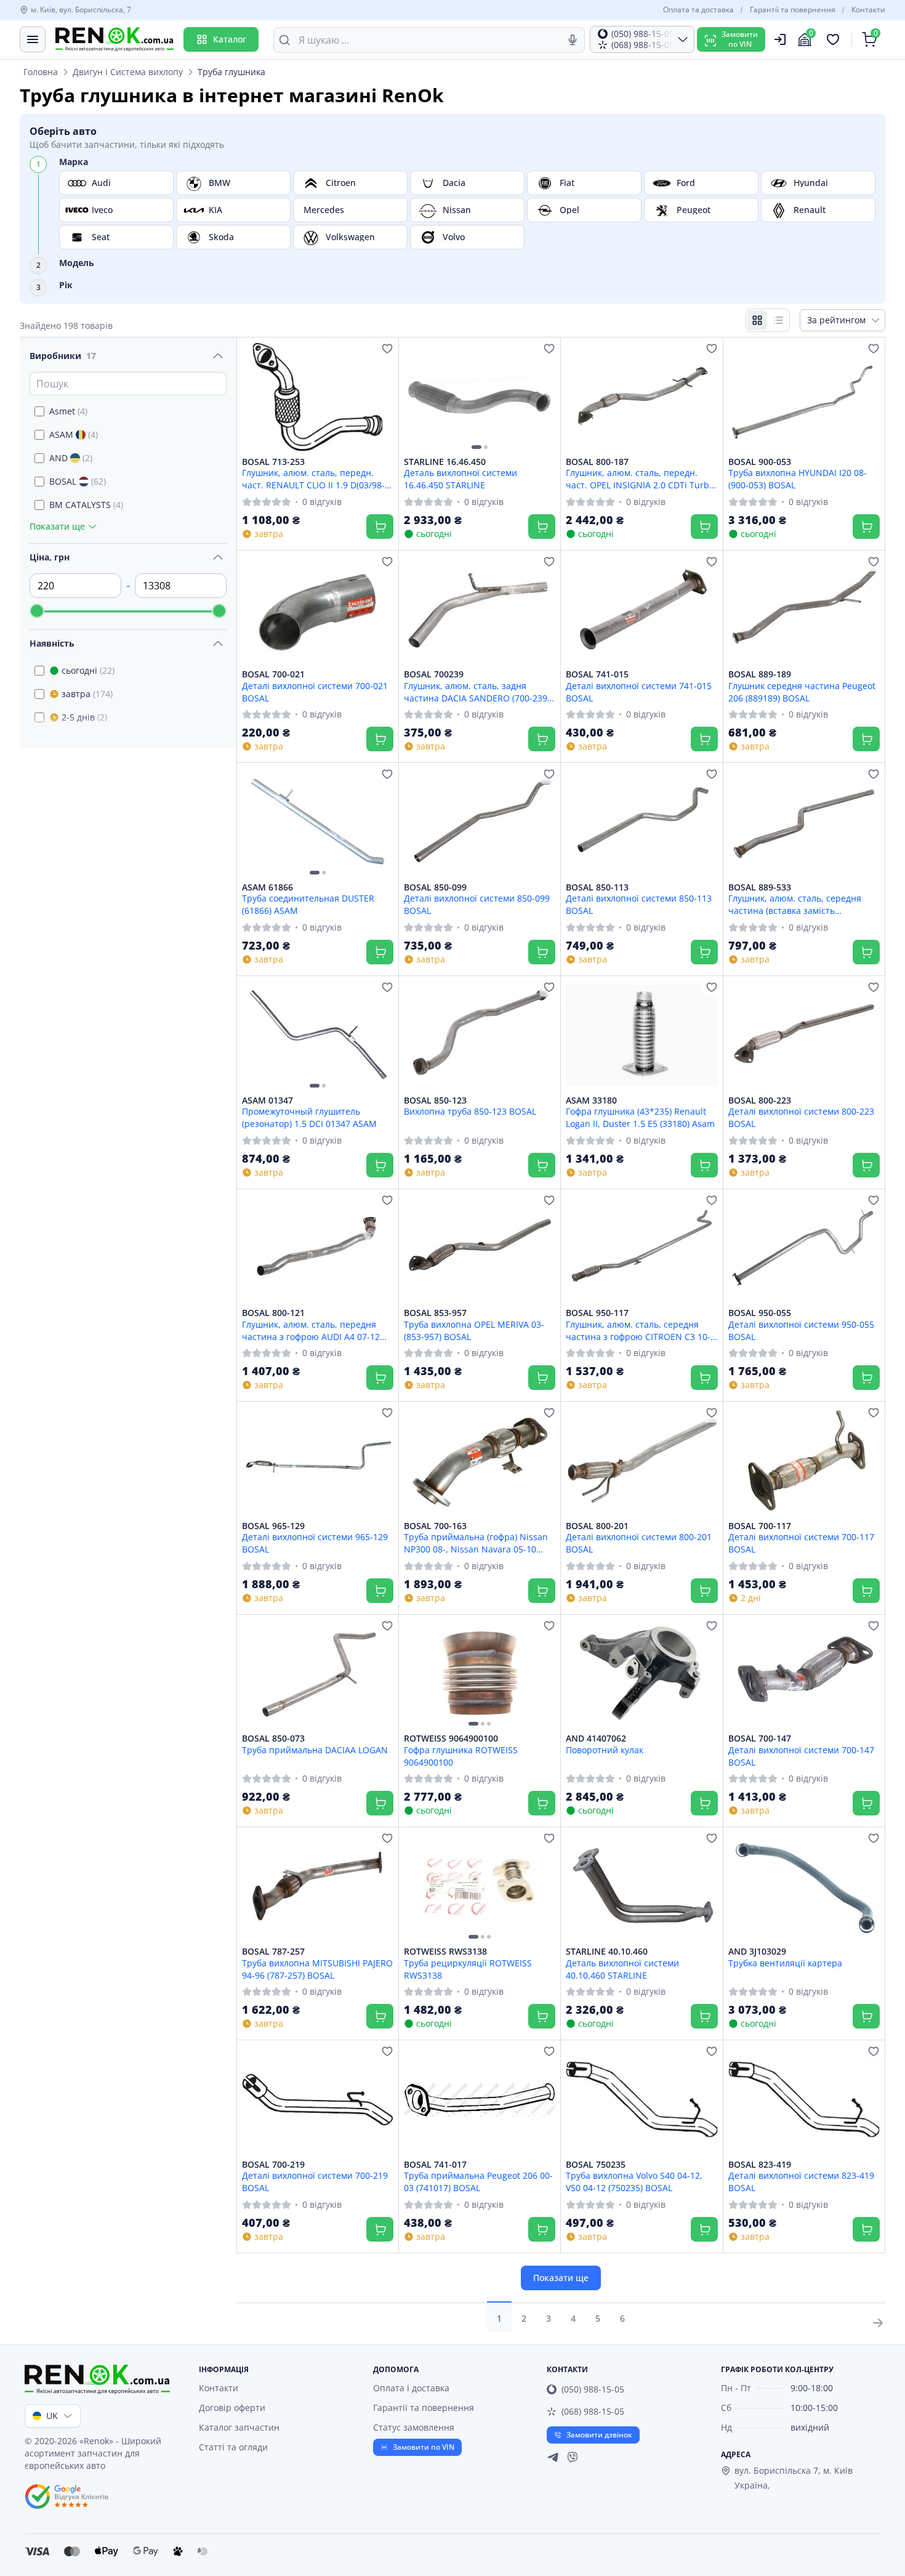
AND (71, 458)
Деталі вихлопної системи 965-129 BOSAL (315, 1543)
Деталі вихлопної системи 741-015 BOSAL (639, 692)
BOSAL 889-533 (760, 887)
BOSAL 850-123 (435, 1100)
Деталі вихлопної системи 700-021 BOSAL (315, 692)
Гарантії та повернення (793, 10)
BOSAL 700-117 (760, 1526)
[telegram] (553, 2457)
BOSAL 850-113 (597, 887)
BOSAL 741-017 (435, 2165)
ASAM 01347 (267, 1100)
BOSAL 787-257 (273, 1952)
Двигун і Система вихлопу (128, 72)
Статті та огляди (233, 2447)
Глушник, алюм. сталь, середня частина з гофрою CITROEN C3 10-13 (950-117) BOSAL (638, 1330)
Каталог (230, 39)
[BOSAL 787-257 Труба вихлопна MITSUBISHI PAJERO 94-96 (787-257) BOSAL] (318, 1887)
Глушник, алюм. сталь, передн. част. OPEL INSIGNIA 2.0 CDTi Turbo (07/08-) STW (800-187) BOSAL (640, 478)
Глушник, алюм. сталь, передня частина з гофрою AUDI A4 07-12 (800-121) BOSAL (311, 1330)
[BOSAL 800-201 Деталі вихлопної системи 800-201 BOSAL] (642, 1461)
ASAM (74, 434)
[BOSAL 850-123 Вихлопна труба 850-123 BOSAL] (480, 1036)
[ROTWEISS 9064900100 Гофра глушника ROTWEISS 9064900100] (480, 1674)
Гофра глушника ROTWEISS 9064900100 (461, 1756)
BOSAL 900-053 (760, 462)
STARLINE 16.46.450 (445, 462)
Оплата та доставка (698, 10)
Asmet (68, 411)
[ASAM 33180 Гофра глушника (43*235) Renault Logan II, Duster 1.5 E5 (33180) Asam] (642, 1036)
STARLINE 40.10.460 (607, 1952)
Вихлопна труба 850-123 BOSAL (470, 1111)
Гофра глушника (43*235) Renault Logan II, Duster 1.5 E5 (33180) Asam (640, 1117)
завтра (87, 694)
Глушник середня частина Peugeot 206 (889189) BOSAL (802, 692)
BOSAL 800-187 (597, 462)
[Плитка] (757, 320)
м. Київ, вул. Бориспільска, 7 (81, 10)
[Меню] (33, 39)
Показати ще (561, 2278)
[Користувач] (780, 39)
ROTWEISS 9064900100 (451, 1738)
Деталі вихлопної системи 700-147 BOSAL (801, 1756)
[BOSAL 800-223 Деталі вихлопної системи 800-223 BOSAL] (804, 1036)
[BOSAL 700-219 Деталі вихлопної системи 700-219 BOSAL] (318, 2100)
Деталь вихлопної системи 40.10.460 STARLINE (622, 1969)
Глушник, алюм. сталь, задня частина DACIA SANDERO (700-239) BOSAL (477, 692)
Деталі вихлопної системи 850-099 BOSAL (477, 904)
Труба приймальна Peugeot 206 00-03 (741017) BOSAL (478, 2181)
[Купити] (380, 527)
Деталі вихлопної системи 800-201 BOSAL (639, 1543)
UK (52, 2416)
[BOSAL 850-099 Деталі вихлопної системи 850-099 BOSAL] (480, 822)
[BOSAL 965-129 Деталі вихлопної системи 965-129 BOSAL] (318, 1461)
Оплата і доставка (411, 2388)
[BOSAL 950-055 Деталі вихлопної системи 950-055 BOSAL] (804, 1249)
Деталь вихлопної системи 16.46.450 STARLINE (461, 478)
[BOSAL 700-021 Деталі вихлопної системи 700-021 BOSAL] (318, 610)
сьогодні (88, 670)
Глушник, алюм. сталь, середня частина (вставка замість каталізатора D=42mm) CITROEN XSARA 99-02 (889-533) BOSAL (796, 904)
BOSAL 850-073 (273, 1738)
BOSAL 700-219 (273, 2165)
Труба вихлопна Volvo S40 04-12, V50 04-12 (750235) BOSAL (634, 2181)
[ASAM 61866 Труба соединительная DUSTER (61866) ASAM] (318, 822)
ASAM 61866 (267, 887)
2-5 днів (84, 717)
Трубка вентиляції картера (785, 1963)
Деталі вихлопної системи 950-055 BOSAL (801, 1330)
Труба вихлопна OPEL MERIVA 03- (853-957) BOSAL (474, 1330)
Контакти (868, 10)
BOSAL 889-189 (760, 674)
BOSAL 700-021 (273, 674)
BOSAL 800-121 (273, 1313)
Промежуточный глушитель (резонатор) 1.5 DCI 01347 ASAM (309, 1117)
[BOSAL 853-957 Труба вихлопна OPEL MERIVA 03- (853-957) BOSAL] (480, 1249)
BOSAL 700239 (434, 674)
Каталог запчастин (239, 2427)
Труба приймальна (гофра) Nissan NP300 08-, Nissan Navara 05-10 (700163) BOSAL (476, 1543)
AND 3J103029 (757, 1952)
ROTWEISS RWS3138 (445, 1952)
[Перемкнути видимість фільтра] (218, 356)
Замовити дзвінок (599, 2435)
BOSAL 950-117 (597, 1313)
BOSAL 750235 (596, 2165)
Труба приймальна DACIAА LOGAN (315, 1750)
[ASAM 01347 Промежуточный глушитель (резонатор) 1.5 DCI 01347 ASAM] (318, 1036)
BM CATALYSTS (86, 505)
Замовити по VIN (424, 2447)
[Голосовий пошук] (573, 40)
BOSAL (78, 481)
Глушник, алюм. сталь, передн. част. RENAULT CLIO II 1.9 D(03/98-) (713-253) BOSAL (315, 478)
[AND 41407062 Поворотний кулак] (642, 1674)
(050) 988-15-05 (593, 2389)
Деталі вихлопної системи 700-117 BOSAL (801, 1543)
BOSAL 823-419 (760, 2165)
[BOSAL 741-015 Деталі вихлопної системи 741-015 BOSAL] (642, 610)
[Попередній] (416, 397)
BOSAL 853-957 (435, 1313)
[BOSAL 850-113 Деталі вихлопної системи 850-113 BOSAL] (642, 822)
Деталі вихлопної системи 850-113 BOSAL (639, 904)
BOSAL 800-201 (597, 1526)
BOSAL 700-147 (760, 1738)
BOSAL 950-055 (760, 1313)
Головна (41, 72)
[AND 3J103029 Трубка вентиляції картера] (804, 1887)
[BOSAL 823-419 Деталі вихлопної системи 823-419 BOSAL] (804, 2100)
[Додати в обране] (387, 349)
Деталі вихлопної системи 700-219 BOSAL (315, 2181)
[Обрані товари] (835, 39)
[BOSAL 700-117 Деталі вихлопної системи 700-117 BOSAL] (804, 1461)
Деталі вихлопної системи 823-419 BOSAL (801, 2181)
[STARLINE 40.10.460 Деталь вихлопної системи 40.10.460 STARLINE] (642, 1887)
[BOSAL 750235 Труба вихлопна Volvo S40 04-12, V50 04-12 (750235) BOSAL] (642, 2100)
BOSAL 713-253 (273, 462)
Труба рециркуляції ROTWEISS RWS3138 (468, 1969)
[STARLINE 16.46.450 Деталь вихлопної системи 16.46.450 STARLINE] (480, 397)
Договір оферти (232, 2408)
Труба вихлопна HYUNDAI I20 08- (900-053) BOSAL (798, 478)
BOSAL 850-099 (435, 887)
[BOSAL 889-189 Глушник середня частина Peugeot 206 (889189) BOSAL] (804, 610)
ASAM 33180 (591, 1100)
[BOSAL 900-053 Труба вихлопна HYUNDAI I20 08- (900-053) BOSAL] (804, 397)
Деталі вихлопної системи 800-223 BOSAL (801, 1117)
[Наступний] (543, 397)
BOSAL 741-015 (597, 674)
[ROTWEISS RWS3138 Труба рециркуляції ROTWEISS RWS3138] (480, 1887)
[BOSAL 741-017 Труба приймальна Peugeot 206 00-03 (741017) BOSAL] (480, 2100)
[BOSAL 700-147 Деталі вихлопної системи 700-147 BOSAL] (804, 1674)
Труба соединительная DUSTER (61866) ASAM (308, 904)
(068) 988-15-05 (593, 2411)
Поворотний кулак (605, 1750)
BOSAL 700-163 (435, 1526)
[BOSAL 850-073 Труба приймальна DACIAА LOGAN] (318, 1674)
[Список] (778, 320)
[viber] (573, 2457)
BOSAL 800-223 (760, 1100)
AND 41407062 (596, 1738)
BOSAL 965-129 (273, 1526)
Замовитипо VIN (740, 39)
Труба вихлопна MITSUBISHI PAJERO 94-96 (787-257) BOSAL (317, 1969)
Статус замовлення (414, 2427)
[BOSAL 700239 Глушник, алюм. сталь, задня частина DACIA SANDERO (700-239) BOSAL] (480, 610)
